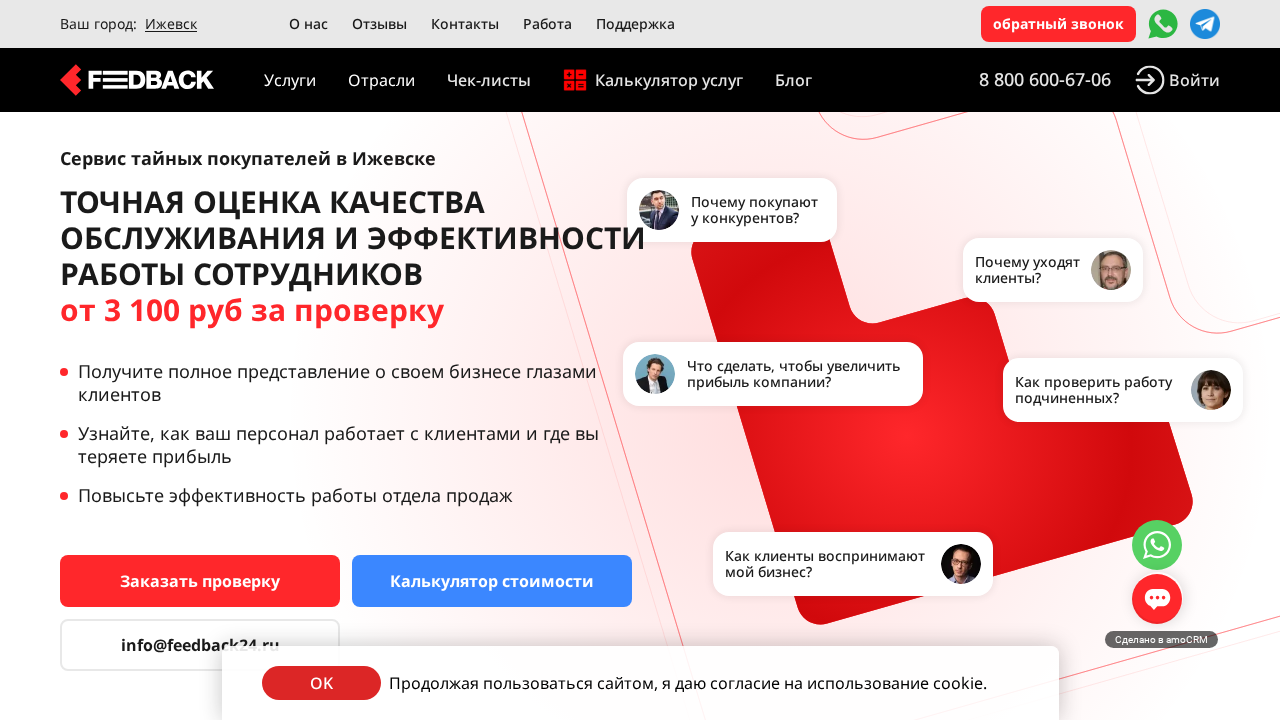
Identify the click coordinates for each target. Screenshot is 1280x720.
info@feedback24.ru (200, 645)
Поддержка (635, 23)
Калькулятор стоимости (492, 581)
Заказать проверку (200, 581)
